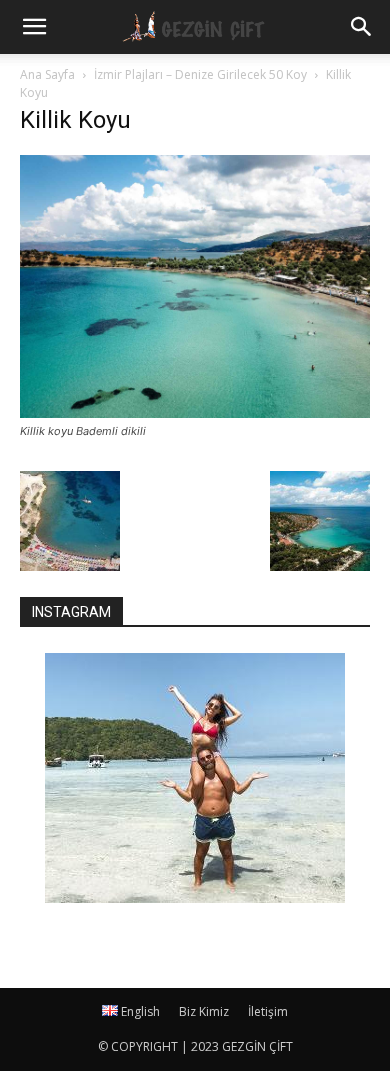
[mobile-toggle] (34, 27)
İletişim (268, 1011)
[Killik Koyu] (195, 412)
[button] (362, 27)
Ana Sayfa (47, 74)
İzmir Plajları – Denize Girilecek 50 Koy (200, 74)
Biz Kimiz (204, 1011)
